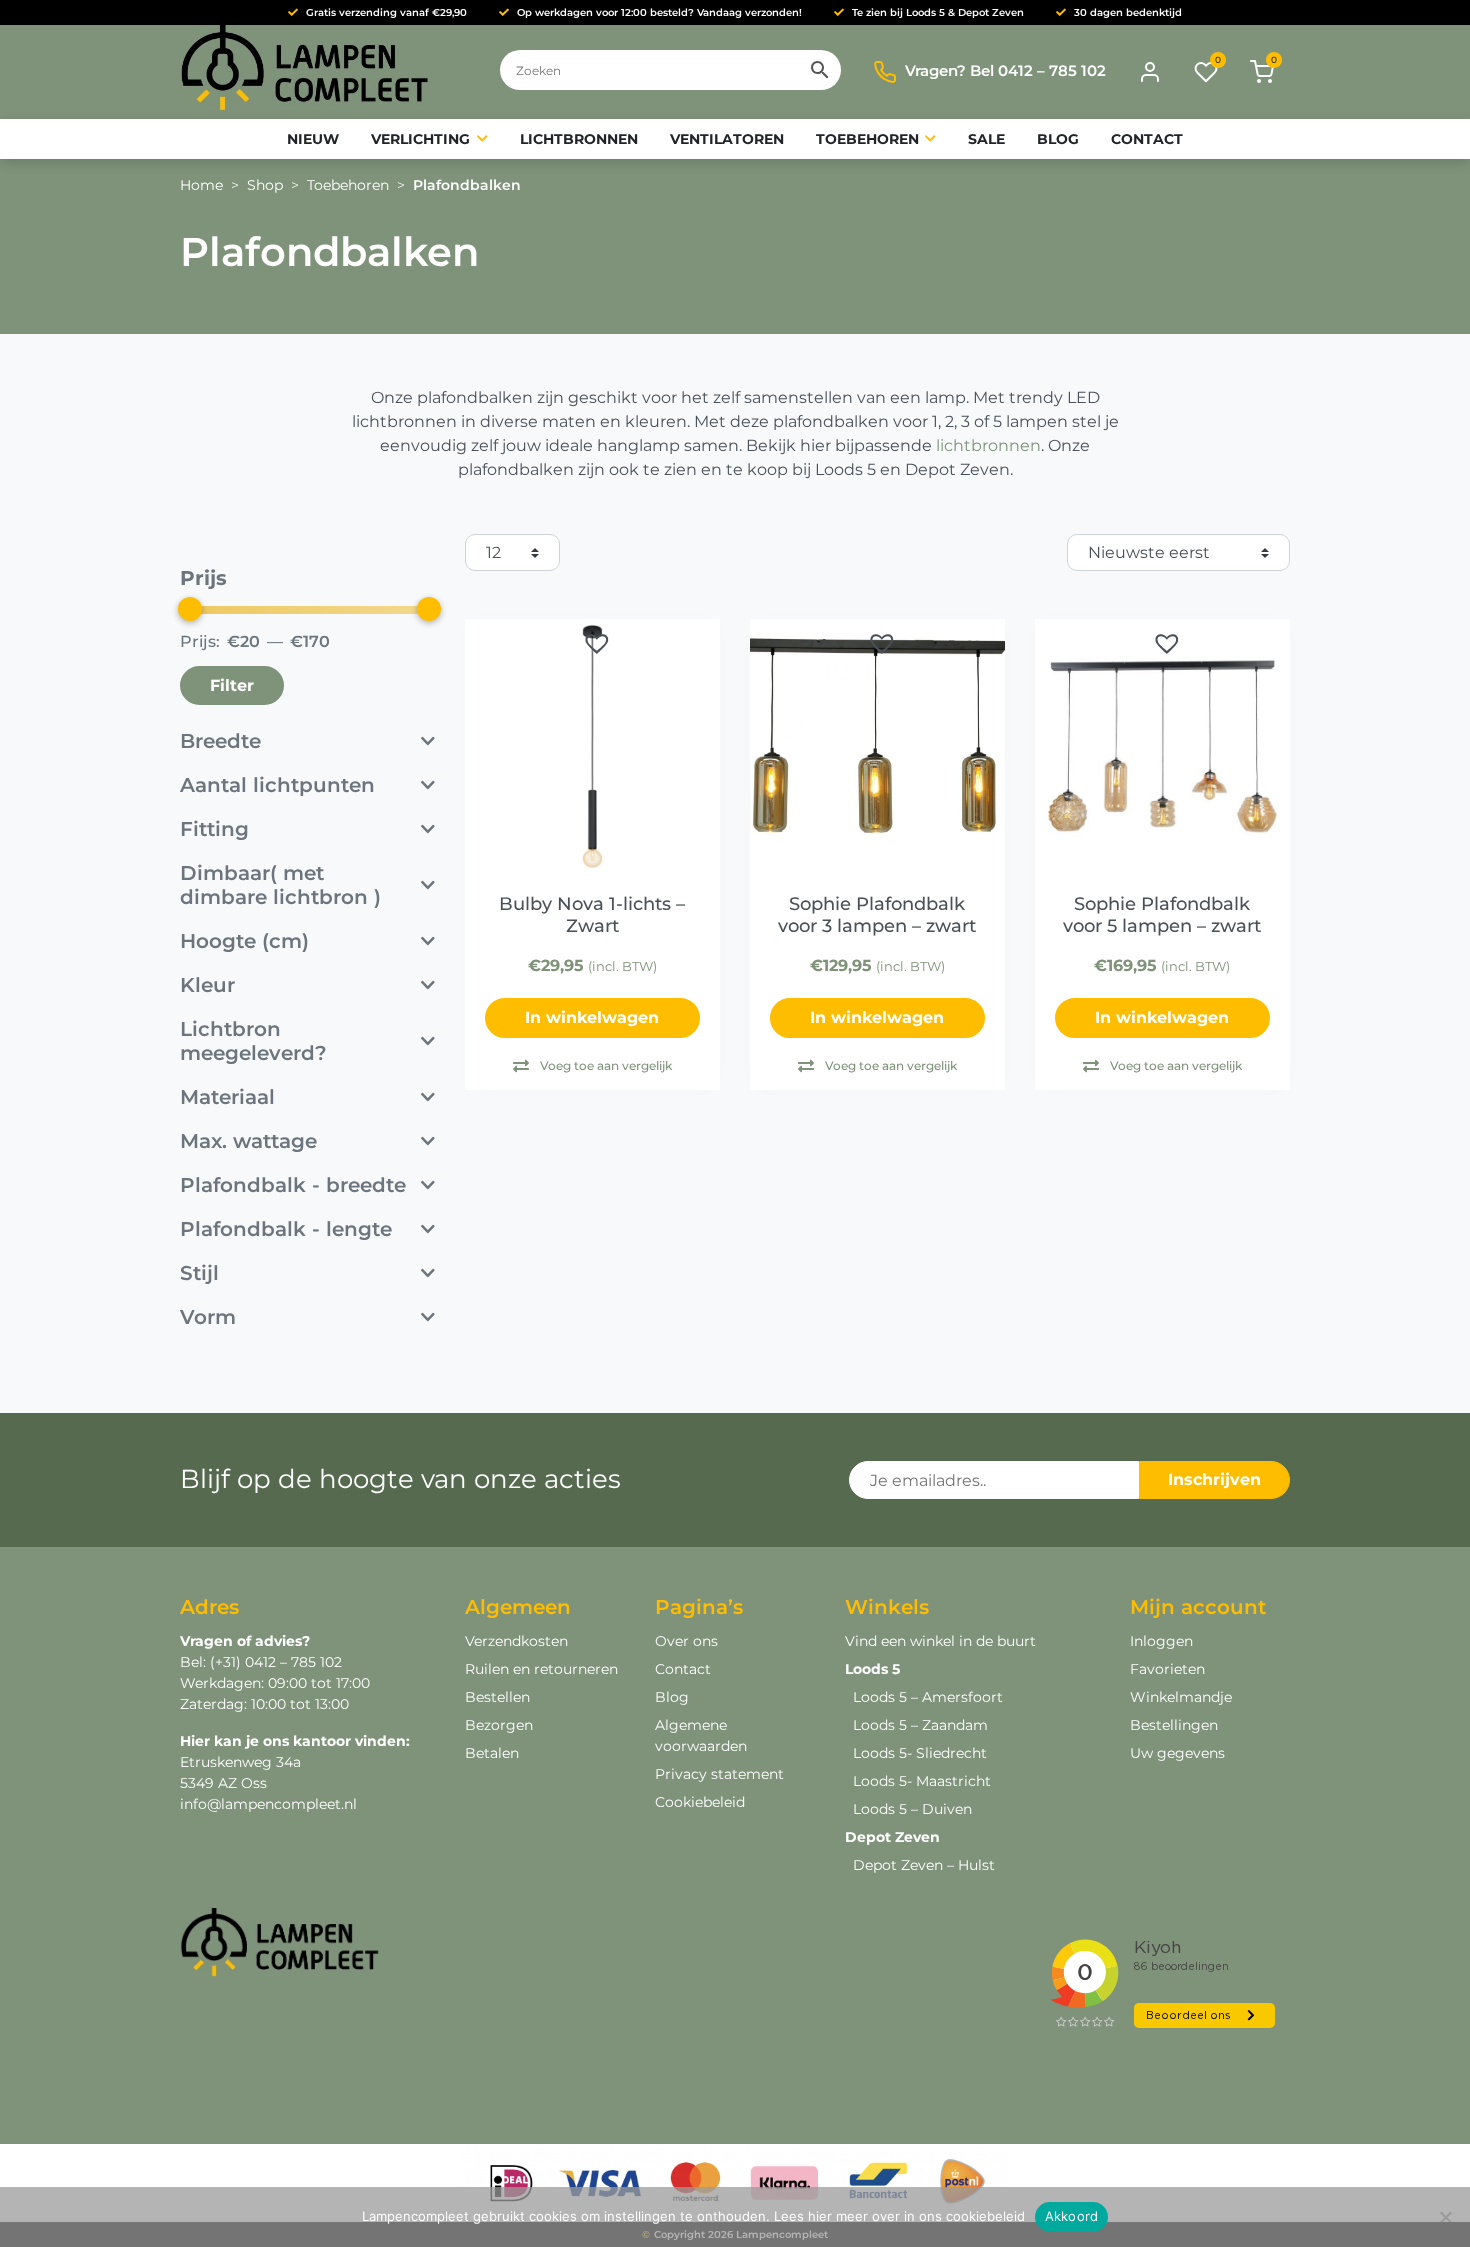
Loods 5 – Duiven (912, 1809)
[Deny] (1445, 2217)
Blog (672, 1697)
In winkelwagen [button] (592, 1017)
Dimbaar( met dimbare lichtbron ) (280, 885)
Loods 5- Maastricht (922, 1781)
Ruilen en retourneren (541, 1669)
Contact (683, 1669)
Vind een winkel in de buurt (940, 1641)
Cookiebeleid (700, 1802)
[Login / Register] (1150, 72)
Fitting (214, 829)
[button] (597, 643)
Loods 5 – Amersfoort (928, 1697)
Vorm (208, 1317)
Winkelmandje (1181, 1697)
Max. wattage (248, 1141)
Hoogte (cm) (244, 941)
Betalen (492, 1753)
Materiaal (227, 1097)
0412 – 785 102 (291, 1662)
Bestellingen (1174, 1725)
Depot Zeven (892, 1837)
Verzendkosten (516, 1641)
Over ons (686, 1641)
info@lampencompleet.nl (268, 1804)
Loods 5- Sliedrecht (920, 1753)
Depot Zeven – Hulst (924, 1865)
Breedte (220, 741)
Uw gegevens (1177, 1753)
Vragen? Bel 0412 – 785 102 (1005, 70)
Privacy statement (719, 1774)
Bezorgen (499, 1725)
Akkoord (1072, 2216)
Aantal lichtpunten (277, 785)
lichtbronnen (988, 445)
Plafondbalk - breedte (293, 1185)
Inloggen (1161, 1641)
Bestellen (497, 1697)
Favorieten (1167, 1669)
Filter (232, 685)
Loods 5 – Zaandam (920, 1725)
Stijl (199, 1273)
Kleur (207, 985)
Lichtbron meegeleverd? (253, 1041)
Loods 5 (872, 1669)
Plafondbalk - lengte (286, 1229)
